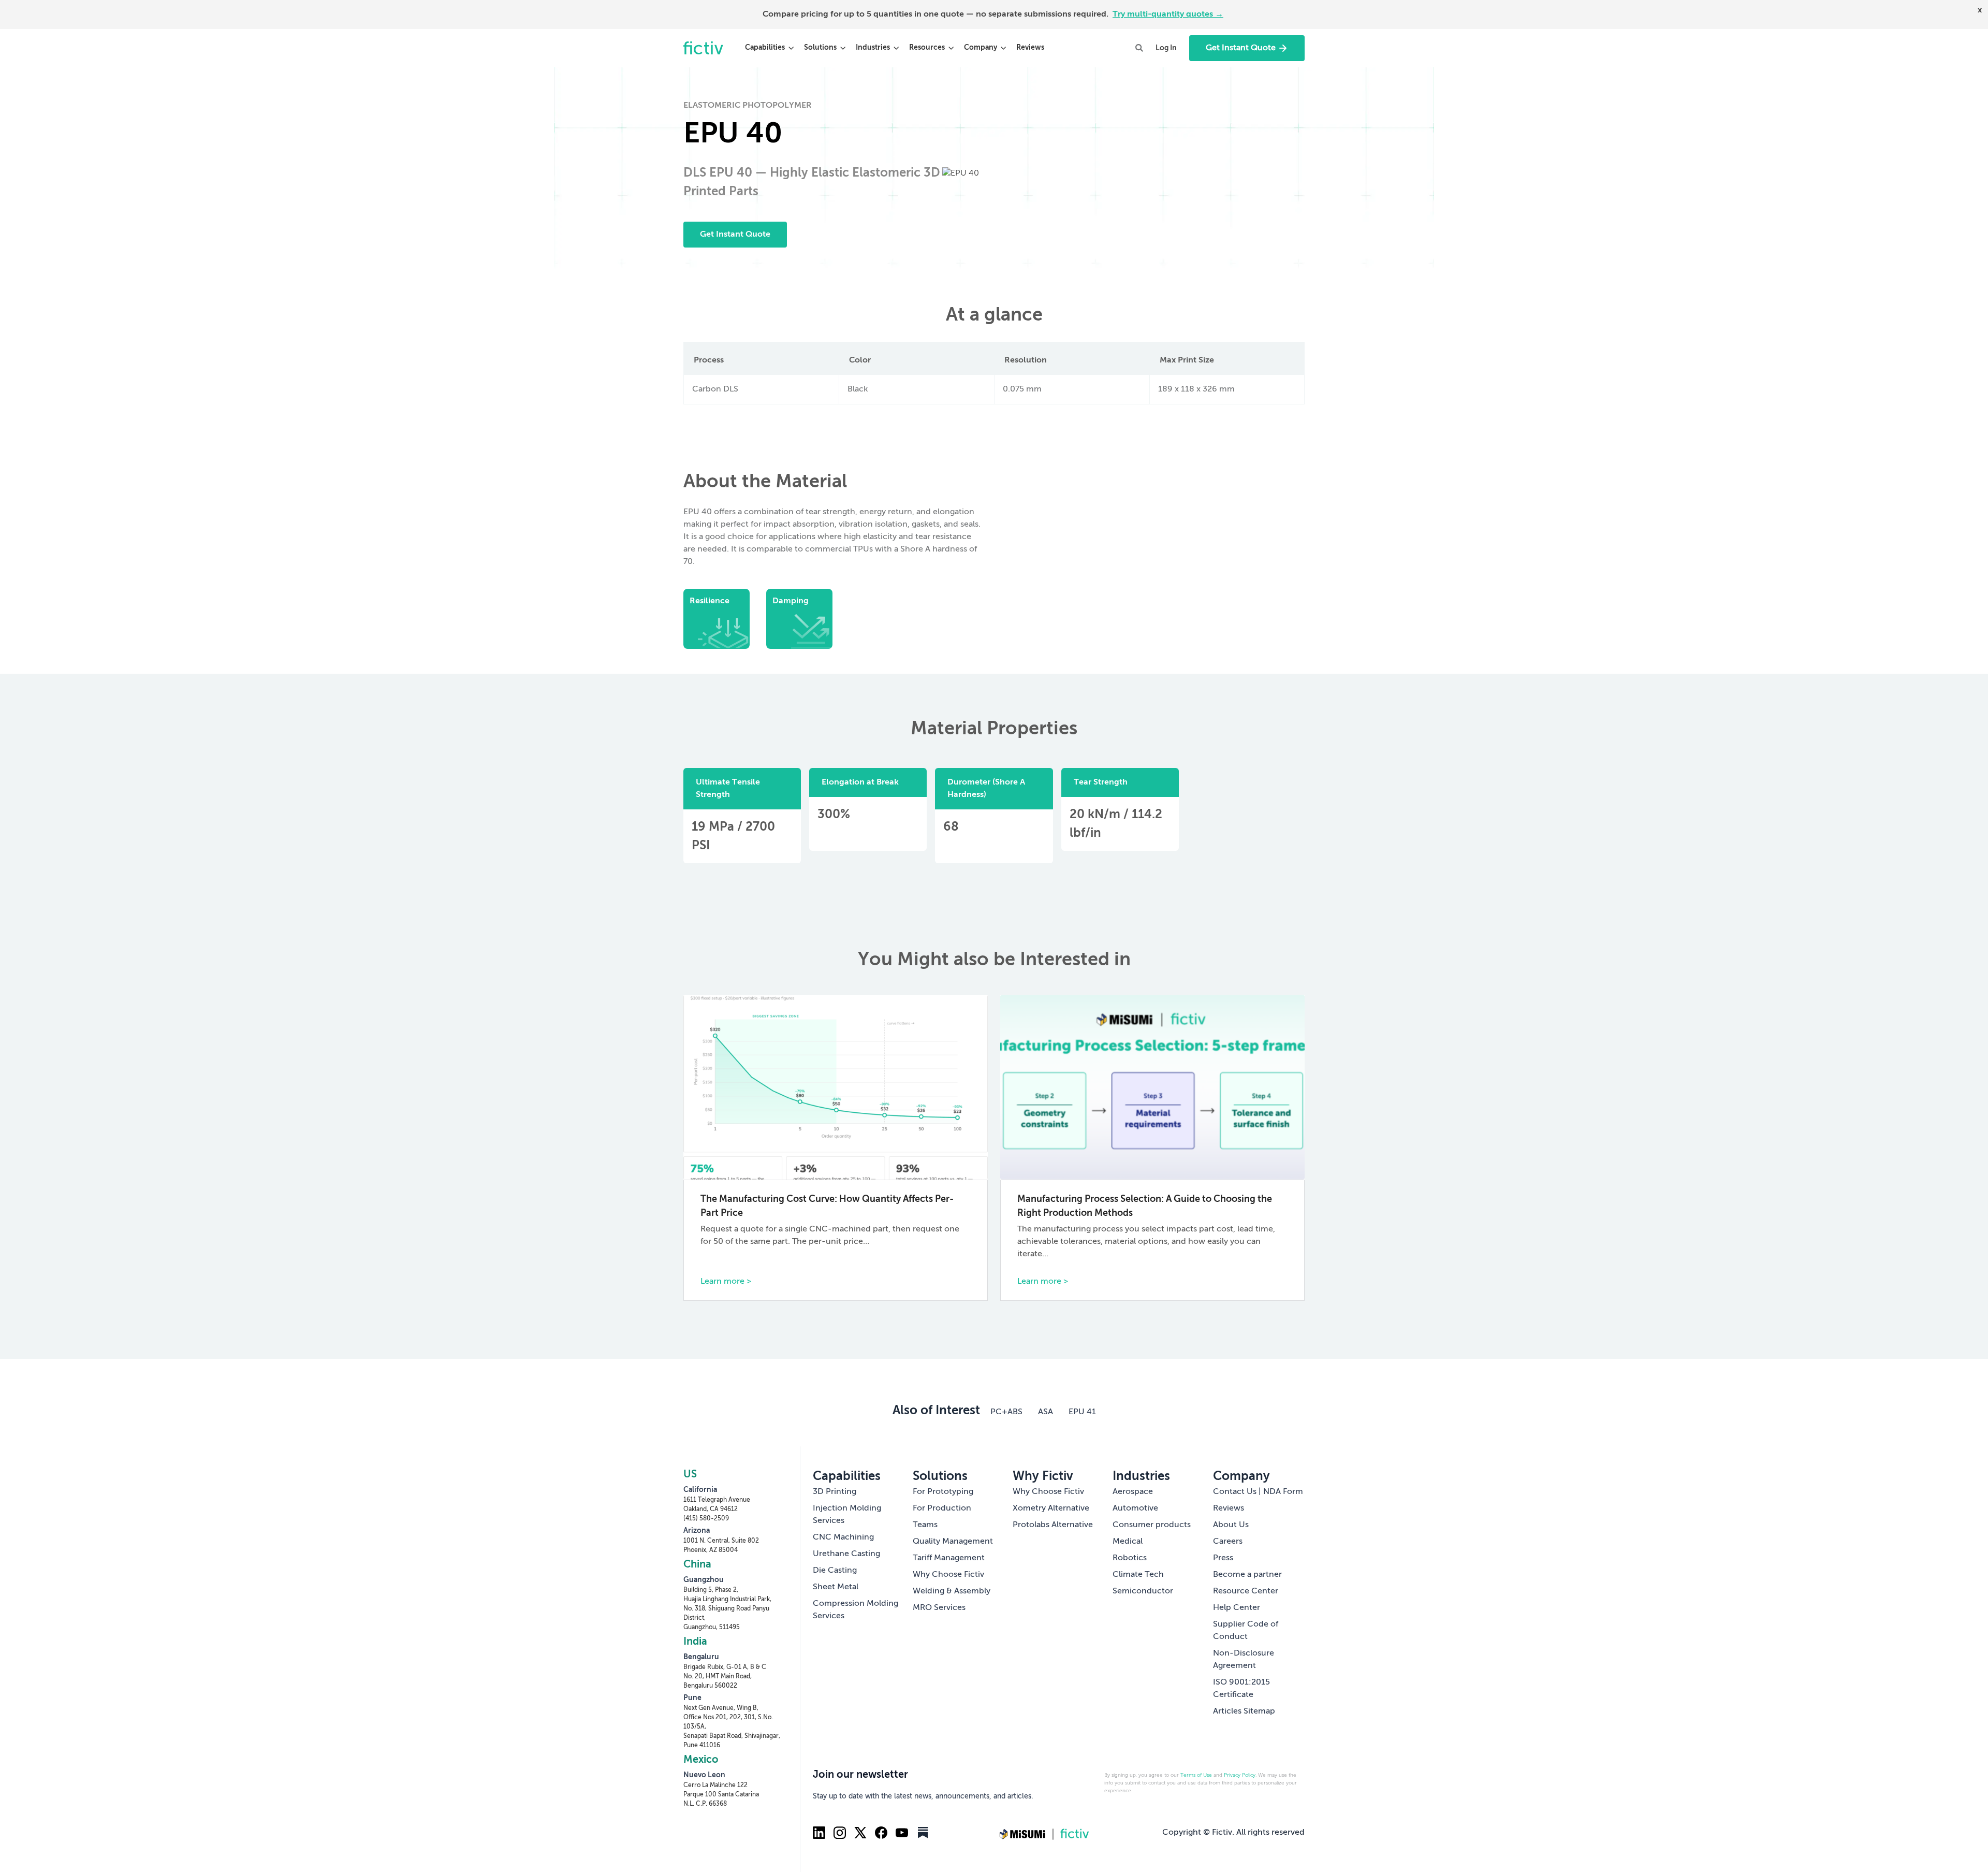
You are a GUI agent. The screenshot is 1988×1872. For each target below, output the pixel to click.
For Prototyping (943, 1492)
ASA (1046, 1412)
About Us (1231, 1525)
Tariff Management (949, 1558)
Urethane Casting (846, 1554)
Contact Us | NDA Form (1258, 1492)
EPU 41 (1082, 1412)
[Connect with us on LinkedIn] (819, 1833)
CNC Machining (843, 1537)
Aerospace (1133, 1492)
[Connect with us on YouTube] (902, 1833)
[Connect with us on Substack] (923, 1833)
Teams (925, 1525)
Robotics (1130, 1558)
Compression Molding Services (856, 1610)
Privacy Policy (1240, 1775)
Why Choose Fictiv (948, 1575)
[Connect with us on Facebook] (881, 1833)
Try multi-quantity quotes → (1168, 14)
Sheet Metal (836, 1587)
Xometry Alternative (1051, 1508)
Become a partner (1247, 1575)
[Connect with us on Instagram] (840, 1833)
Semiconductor (1143, 1591)
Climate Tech (1138, 1575)
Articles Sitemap (1244, 1711)
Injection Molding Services (847, 1515)
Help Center (1237, 1608)
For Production (942, 1508)
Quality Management (953, 1542)
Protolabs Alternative (1053, 1525)
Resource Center (1246, 1591)
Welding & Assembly (952, 1591)
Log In (1166, 48)
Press (1223, 1558)
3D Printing (835, 1492)
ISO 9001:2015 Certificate (1241, 1689)
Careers (1228, 1542)
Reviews (1030, 48)
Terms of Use (1196, 1775)
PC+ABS (1006, 1412)
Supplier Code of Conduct (1246, 1631)
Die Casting (835, 1571)
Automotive (1135, 1508)
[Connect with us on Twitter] (860, 1833)
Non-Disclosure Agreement (1244, 1660)
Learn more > (726, 1282)
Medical (1128, 1542)
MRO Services (939, 1608)
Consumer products (1152, 1525)
